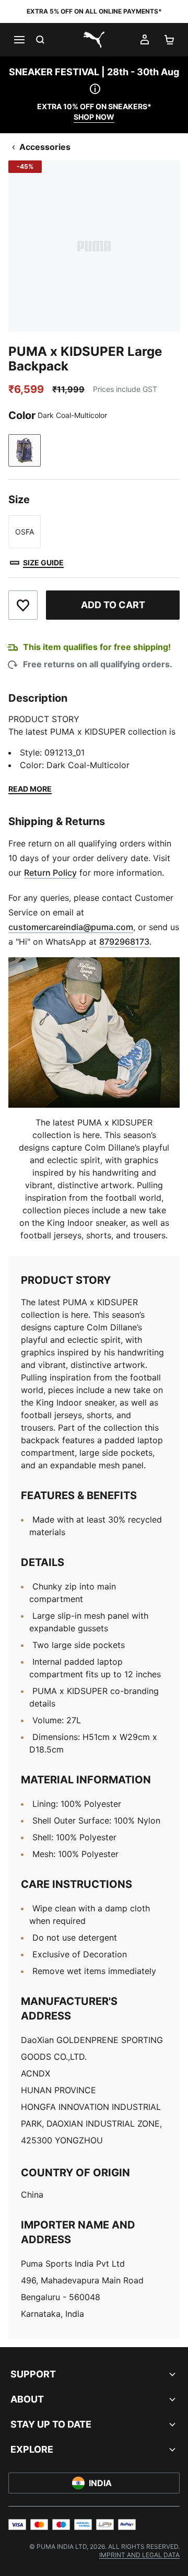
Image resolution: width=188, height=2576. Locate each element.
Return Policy (50, 873)
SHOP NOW (94, 117)
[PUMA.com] (94, 40)
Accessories (45, 147)
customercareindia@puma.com (71, 927)
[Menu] (19, 40)
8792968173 (124, 942)
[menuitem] (139, 2555)
